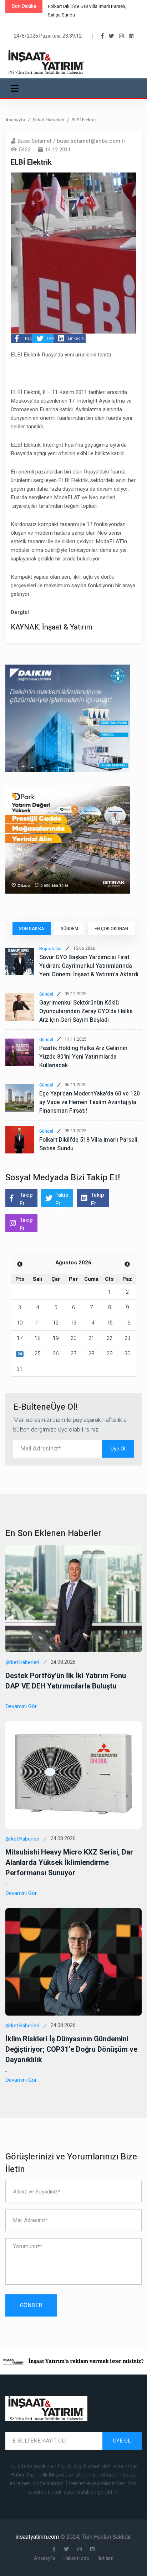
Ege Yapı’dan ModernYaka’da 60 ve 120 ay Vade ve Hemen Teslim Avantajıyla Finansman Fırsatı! (90, 1102)
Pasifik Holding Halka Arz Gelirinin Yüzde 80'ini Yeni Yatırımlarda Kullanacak (83, 1057)
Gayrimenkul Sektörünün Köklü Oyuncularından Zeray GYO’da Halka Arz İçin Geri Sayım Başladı (86, 1011)
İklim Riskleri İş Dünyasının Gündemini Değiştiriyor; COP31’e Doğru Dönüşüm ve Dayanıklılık (71, 2049)
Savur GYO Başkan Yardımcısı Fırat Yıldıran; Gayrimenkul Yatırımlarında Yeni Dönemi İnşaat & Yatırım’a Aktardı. (90, 966)
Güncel (46, 994)
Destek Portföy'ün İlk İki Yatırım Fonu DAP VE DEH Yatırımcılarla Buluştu (66, 1681)
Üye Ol (118, 1449)
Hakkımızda (76, 2558)
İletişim (105, 2558)
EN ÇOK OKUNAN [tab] (111, 929)
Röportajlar (50, 949)
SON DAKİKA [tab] (32, 929)
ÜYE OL (122, 2441)
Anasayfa (15, 120)
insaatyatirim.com (38, 2537)
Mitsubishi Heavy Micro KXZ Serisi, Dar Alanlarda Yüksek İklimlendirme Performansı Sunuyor (69, 1863)
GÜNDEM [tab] (69, 929)
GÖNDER (31, 2305)
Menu (16, 88)
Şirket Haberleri (48, 120)
